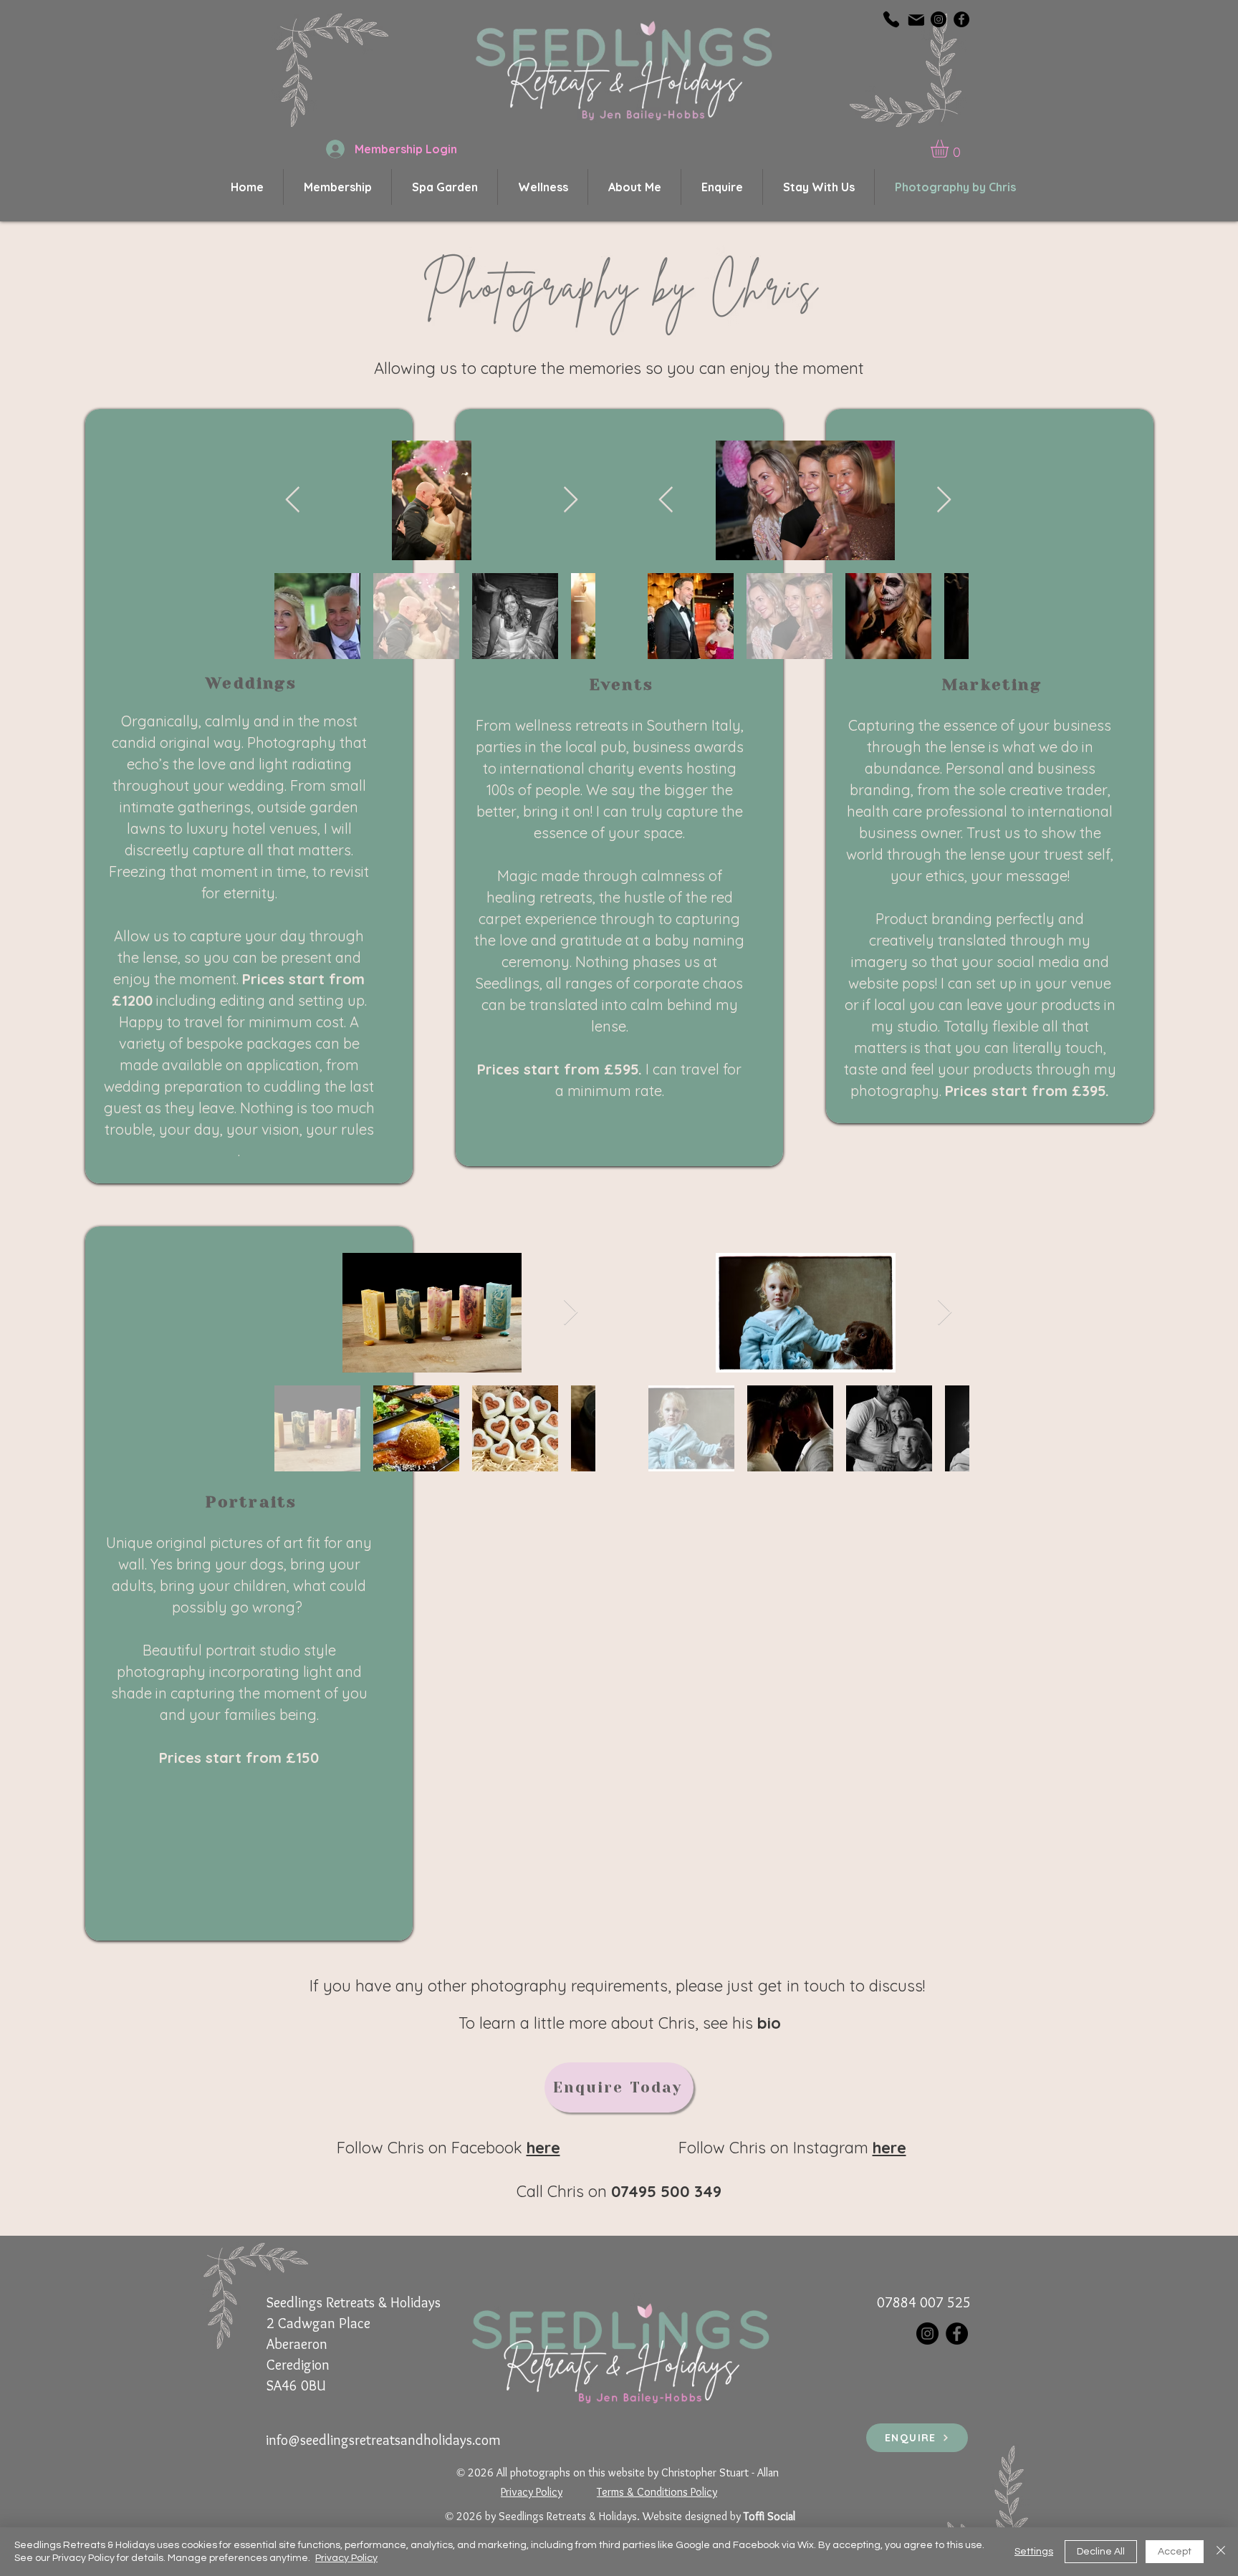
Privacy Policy (346, 2558)
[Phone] (891, 19)
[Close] (1221, 2552)
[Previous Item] (293, 500)
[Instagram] (939, 19)
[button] (950, 149)
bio (769, 2023)
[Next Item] (571, 500)
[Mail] (916, 20)
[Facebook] (961, 19)
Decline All (1101, 2552)
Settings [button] (1034, 2552)
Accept (1175, 2552)
